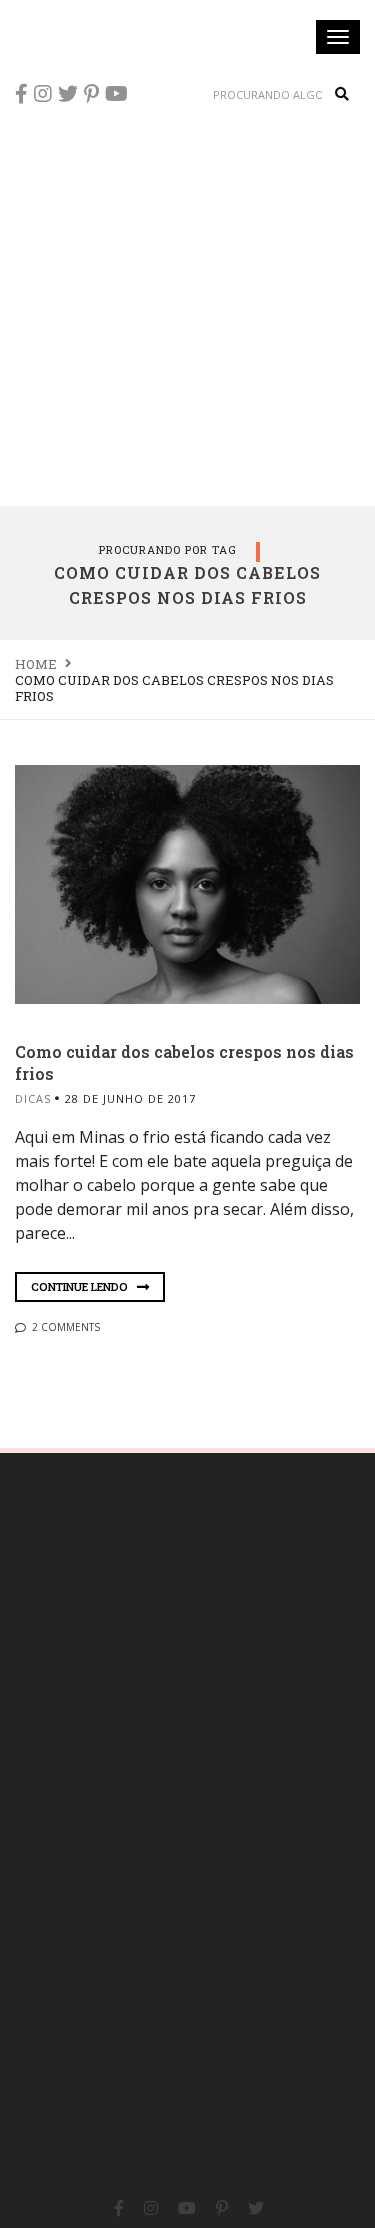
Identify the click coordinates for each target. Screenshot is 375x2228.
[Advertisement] (187, 307)
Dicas (33, 1098)
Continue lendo (81, 1286)
